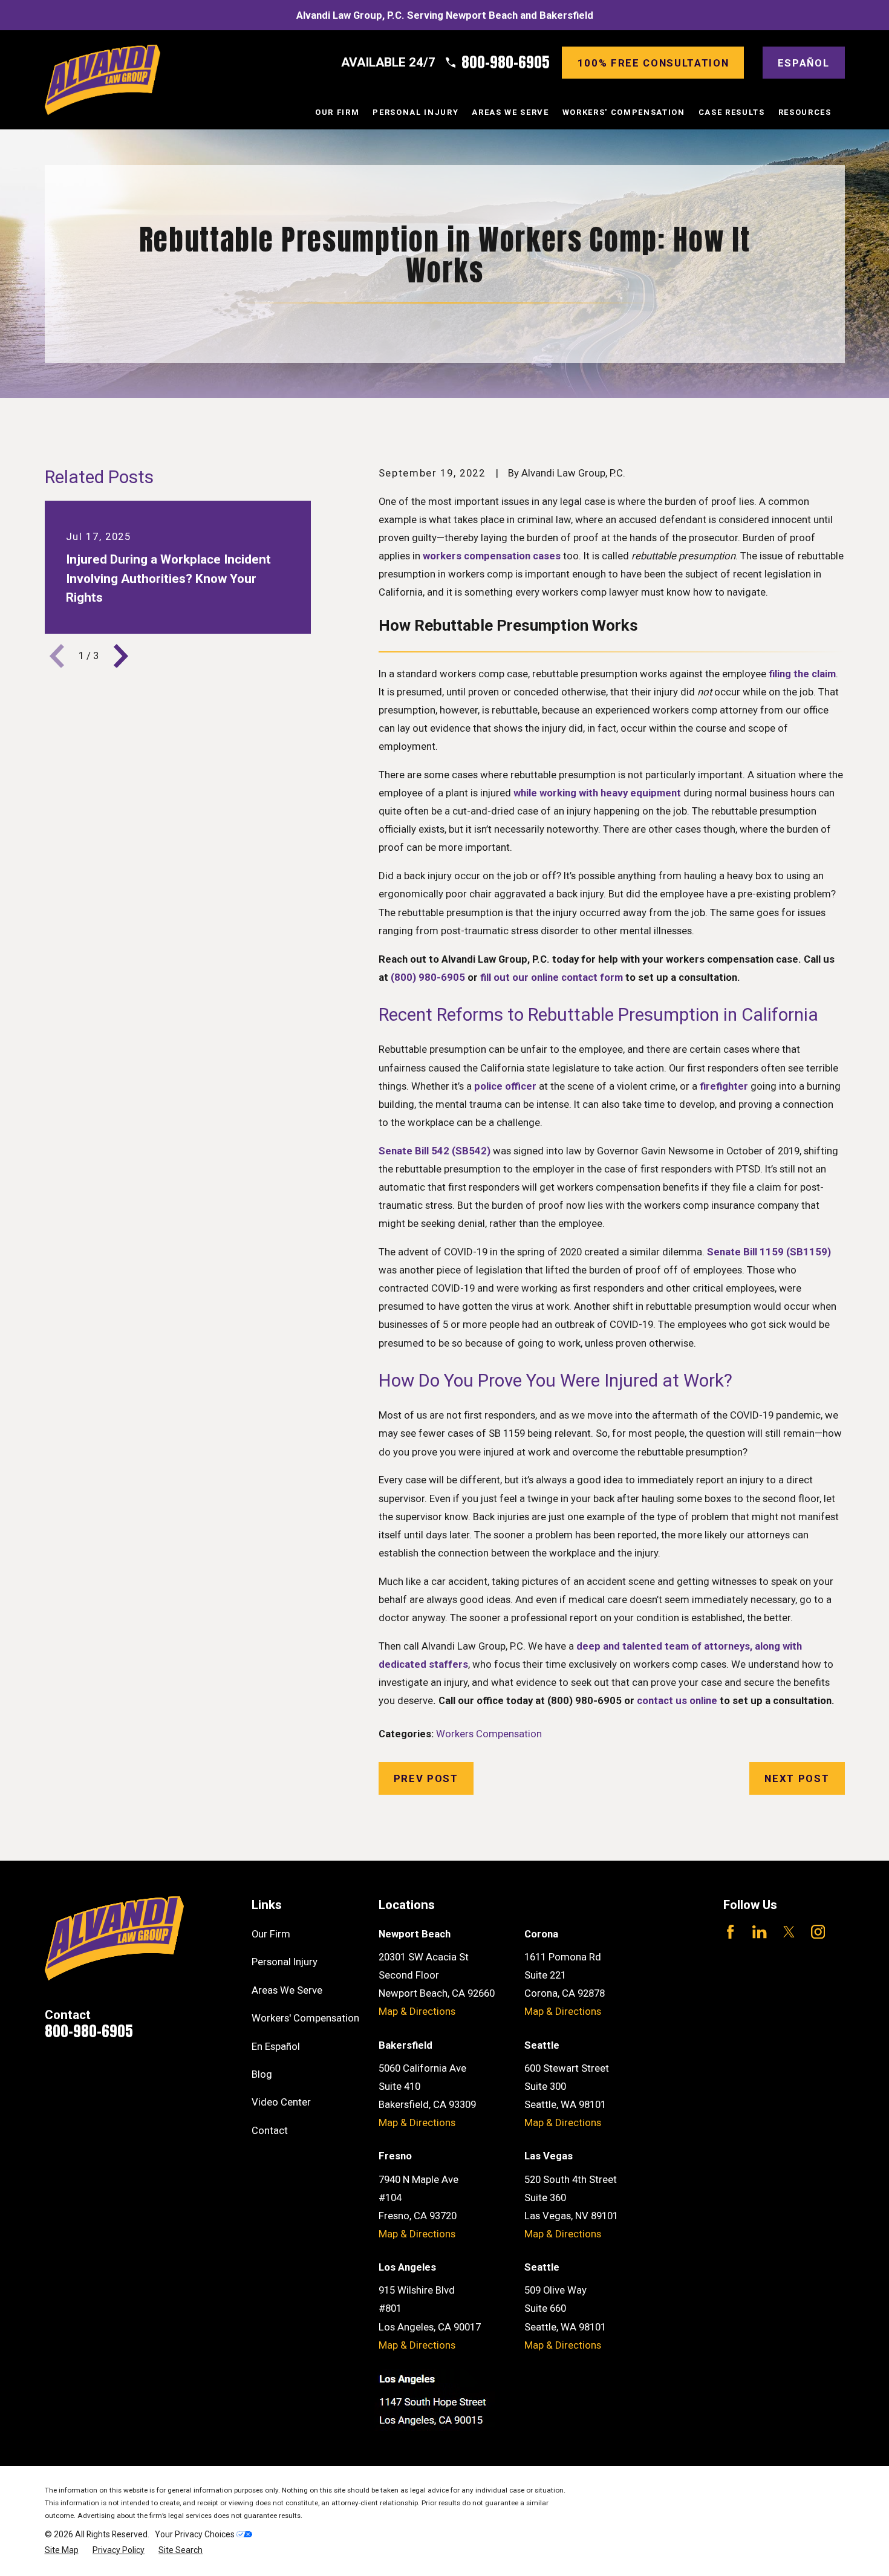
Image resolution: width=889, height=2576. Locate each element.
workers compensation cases (492, 556)
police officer (505, 1086)
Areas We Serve (287, 1990)
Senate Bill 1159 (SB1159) (769, 1252)
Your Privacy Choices (196, 2534)
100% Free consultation (653, 63)
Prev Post (426, 1778)
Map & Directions (417, 2011)
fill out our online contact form (552, 977)
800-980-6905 (506, 63)
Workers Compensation (489, 1734)
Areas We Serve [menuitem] (510, 112)
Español (804, 63)
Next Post (797, 1778)
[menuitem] (62, 2550)
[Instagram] (818, 1932)
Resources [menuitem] (805, 112)
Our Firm (271, 1934)
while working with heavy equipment (597, 793)
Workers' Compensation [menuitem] (624, 112)
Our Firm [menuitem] (337, 112)
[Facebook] (730, 1932)
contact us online (677, 1700)
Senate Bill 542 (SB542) (435, 1151)
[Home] (103, 80)
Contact (270, 2130)
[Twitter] (789, 1932)
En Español (276, 2046)
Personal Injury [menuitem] (415, 112)
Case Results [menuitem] (732, 112)
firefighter (724, 1086)
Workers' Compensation (305, 2018)
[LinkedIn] (759, 1932)
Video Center (281, 2102)
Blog (262, 2074)
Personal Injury (285, 1962)
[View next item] (121, 656)
